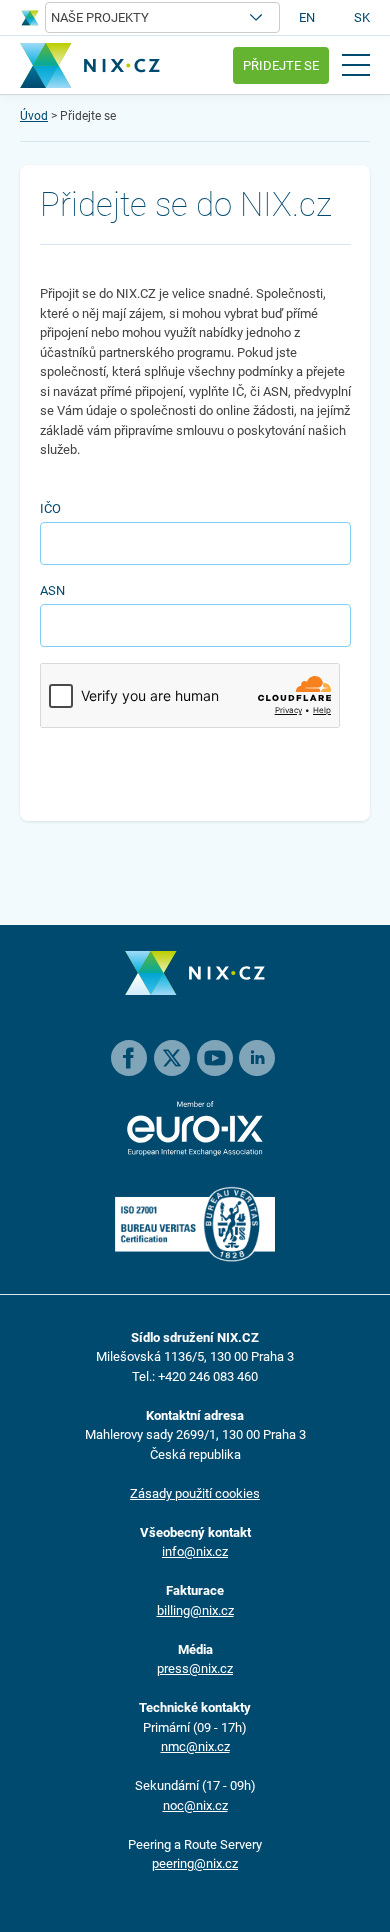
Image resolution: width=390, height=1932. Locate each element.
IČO (50, 508)
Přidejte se (281, 65)
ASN (52, 590)
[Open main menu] (356, 65)
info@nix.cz (195, 1551)
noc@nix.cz (195, 1805)
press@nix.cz (195, 1668)
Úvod (34, 116)
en (307, 17)
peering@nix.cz (195, 1863)
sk (362, 17)
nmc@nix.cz (195, 1746)
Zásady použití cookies (195, 1493)
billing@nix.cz (195, 1610)
